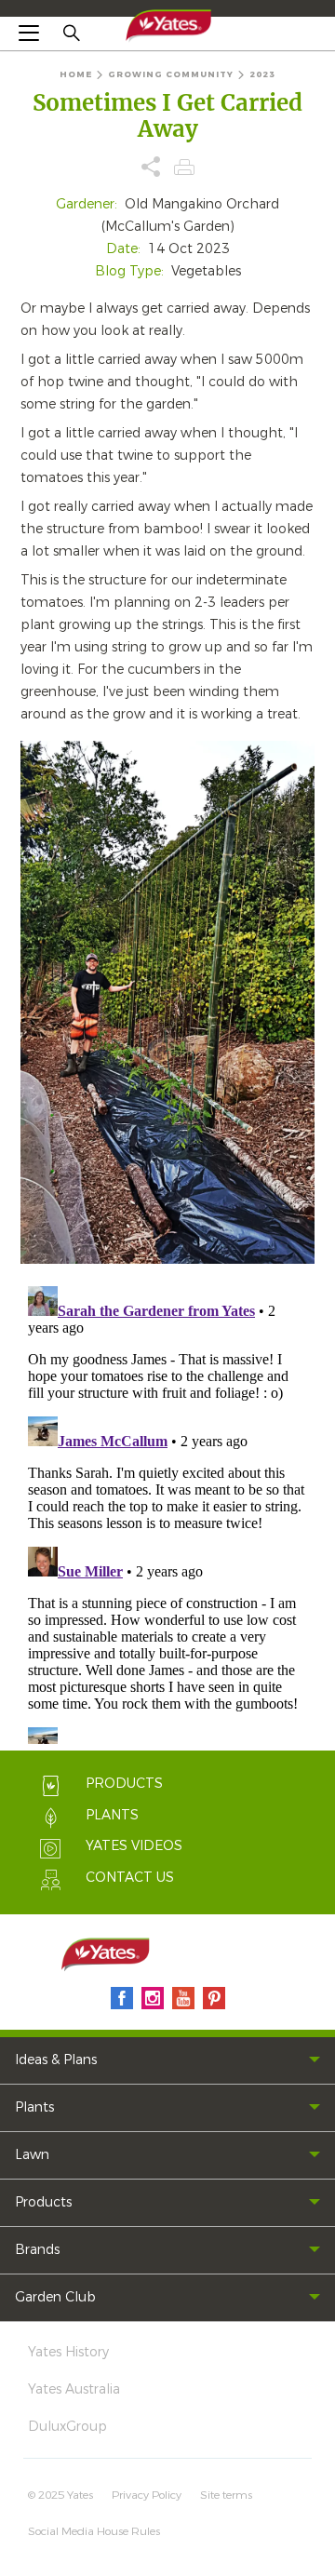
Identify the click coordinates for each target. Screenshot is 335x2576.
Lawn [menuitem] (32, 2155)
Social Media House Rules (94, 2531)
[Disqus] (167, 1511)
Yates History (68, 2352)
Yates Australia (74, 2389)
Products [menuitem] (43, 2202)
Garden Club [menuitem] (55, 2297)
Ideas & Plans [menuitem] (56, 2060)
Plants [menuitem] (34, 2107)
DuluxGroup (67, 2427)
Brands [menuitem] (37, 2250)
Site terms (226, 2495)
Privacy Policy (147, 2495)
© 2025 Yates (60, 2495)
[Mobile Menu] (29, 33)
